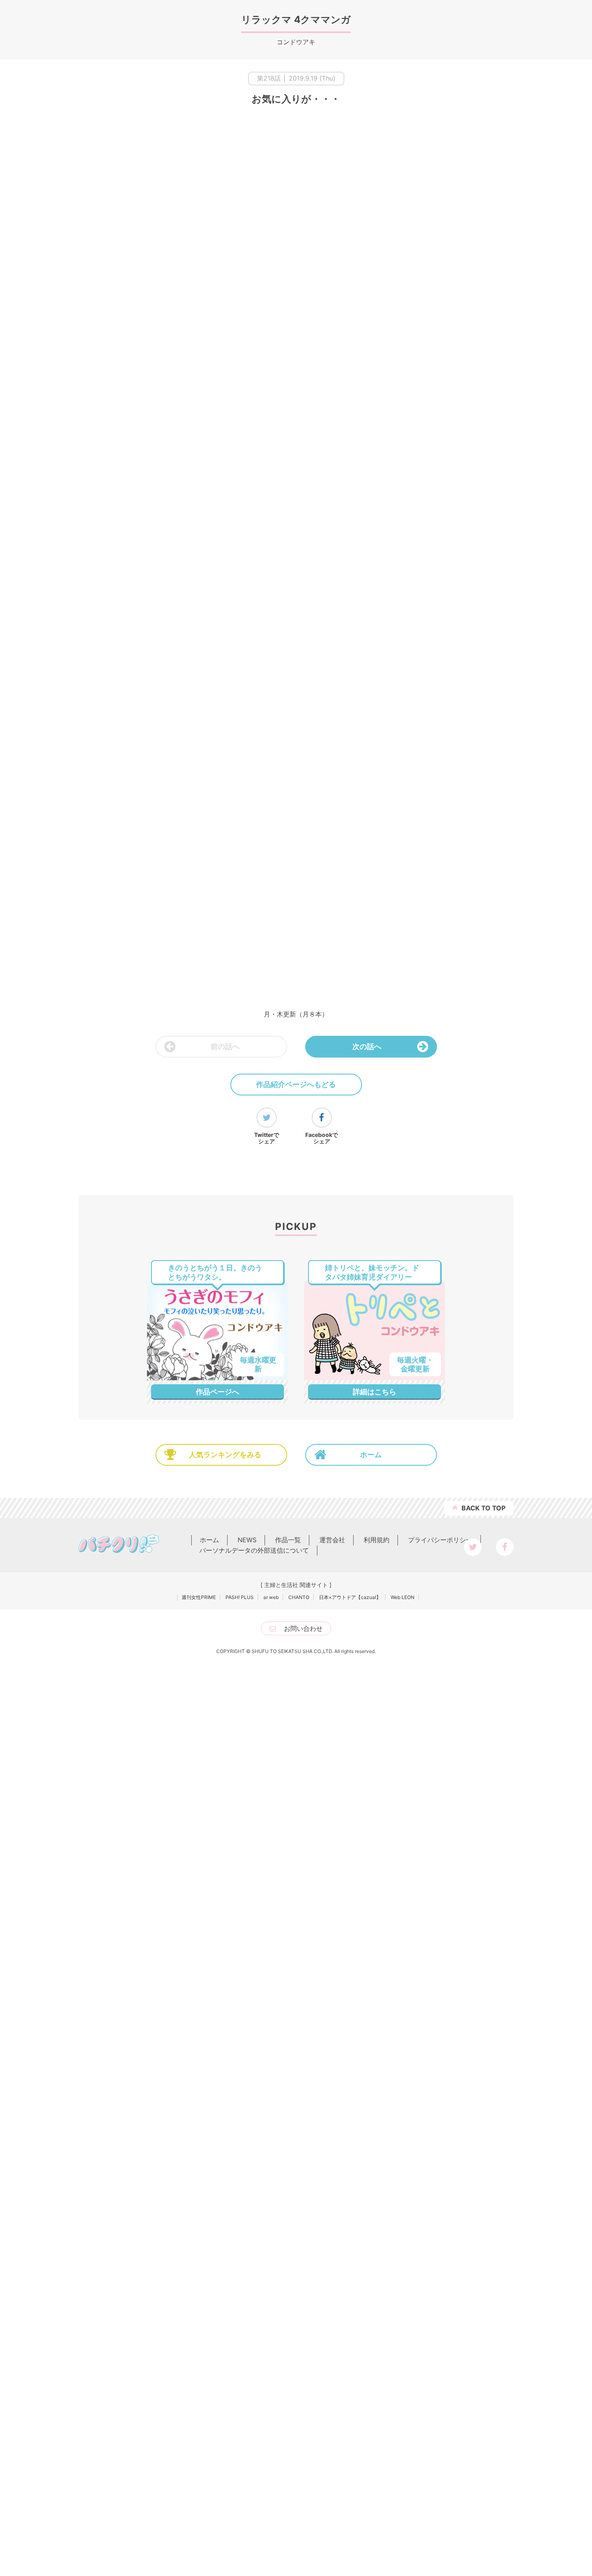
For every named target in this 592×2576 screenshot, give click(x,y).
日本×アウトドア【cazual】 (350, 1876)
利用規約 (377, 1819)
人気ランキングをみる (225, 1733)
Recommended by (394, 1526)
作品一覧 (288, 1819)
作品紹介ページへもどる (296, 1084)
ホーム (371, 1733)
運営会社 (332, 1819)
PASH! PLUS (240, 1876)
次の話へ (367, 1046)
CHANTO (299, 1876)
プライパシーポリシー (440, 1819)
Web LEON (403, 1876)
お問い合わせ (303, 1907)
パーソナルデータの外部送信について (254, 1829)
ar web (271, 1876)
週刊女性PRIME (199, 1876)
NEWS (247, 1819)
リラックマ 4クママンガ (296, 20)
